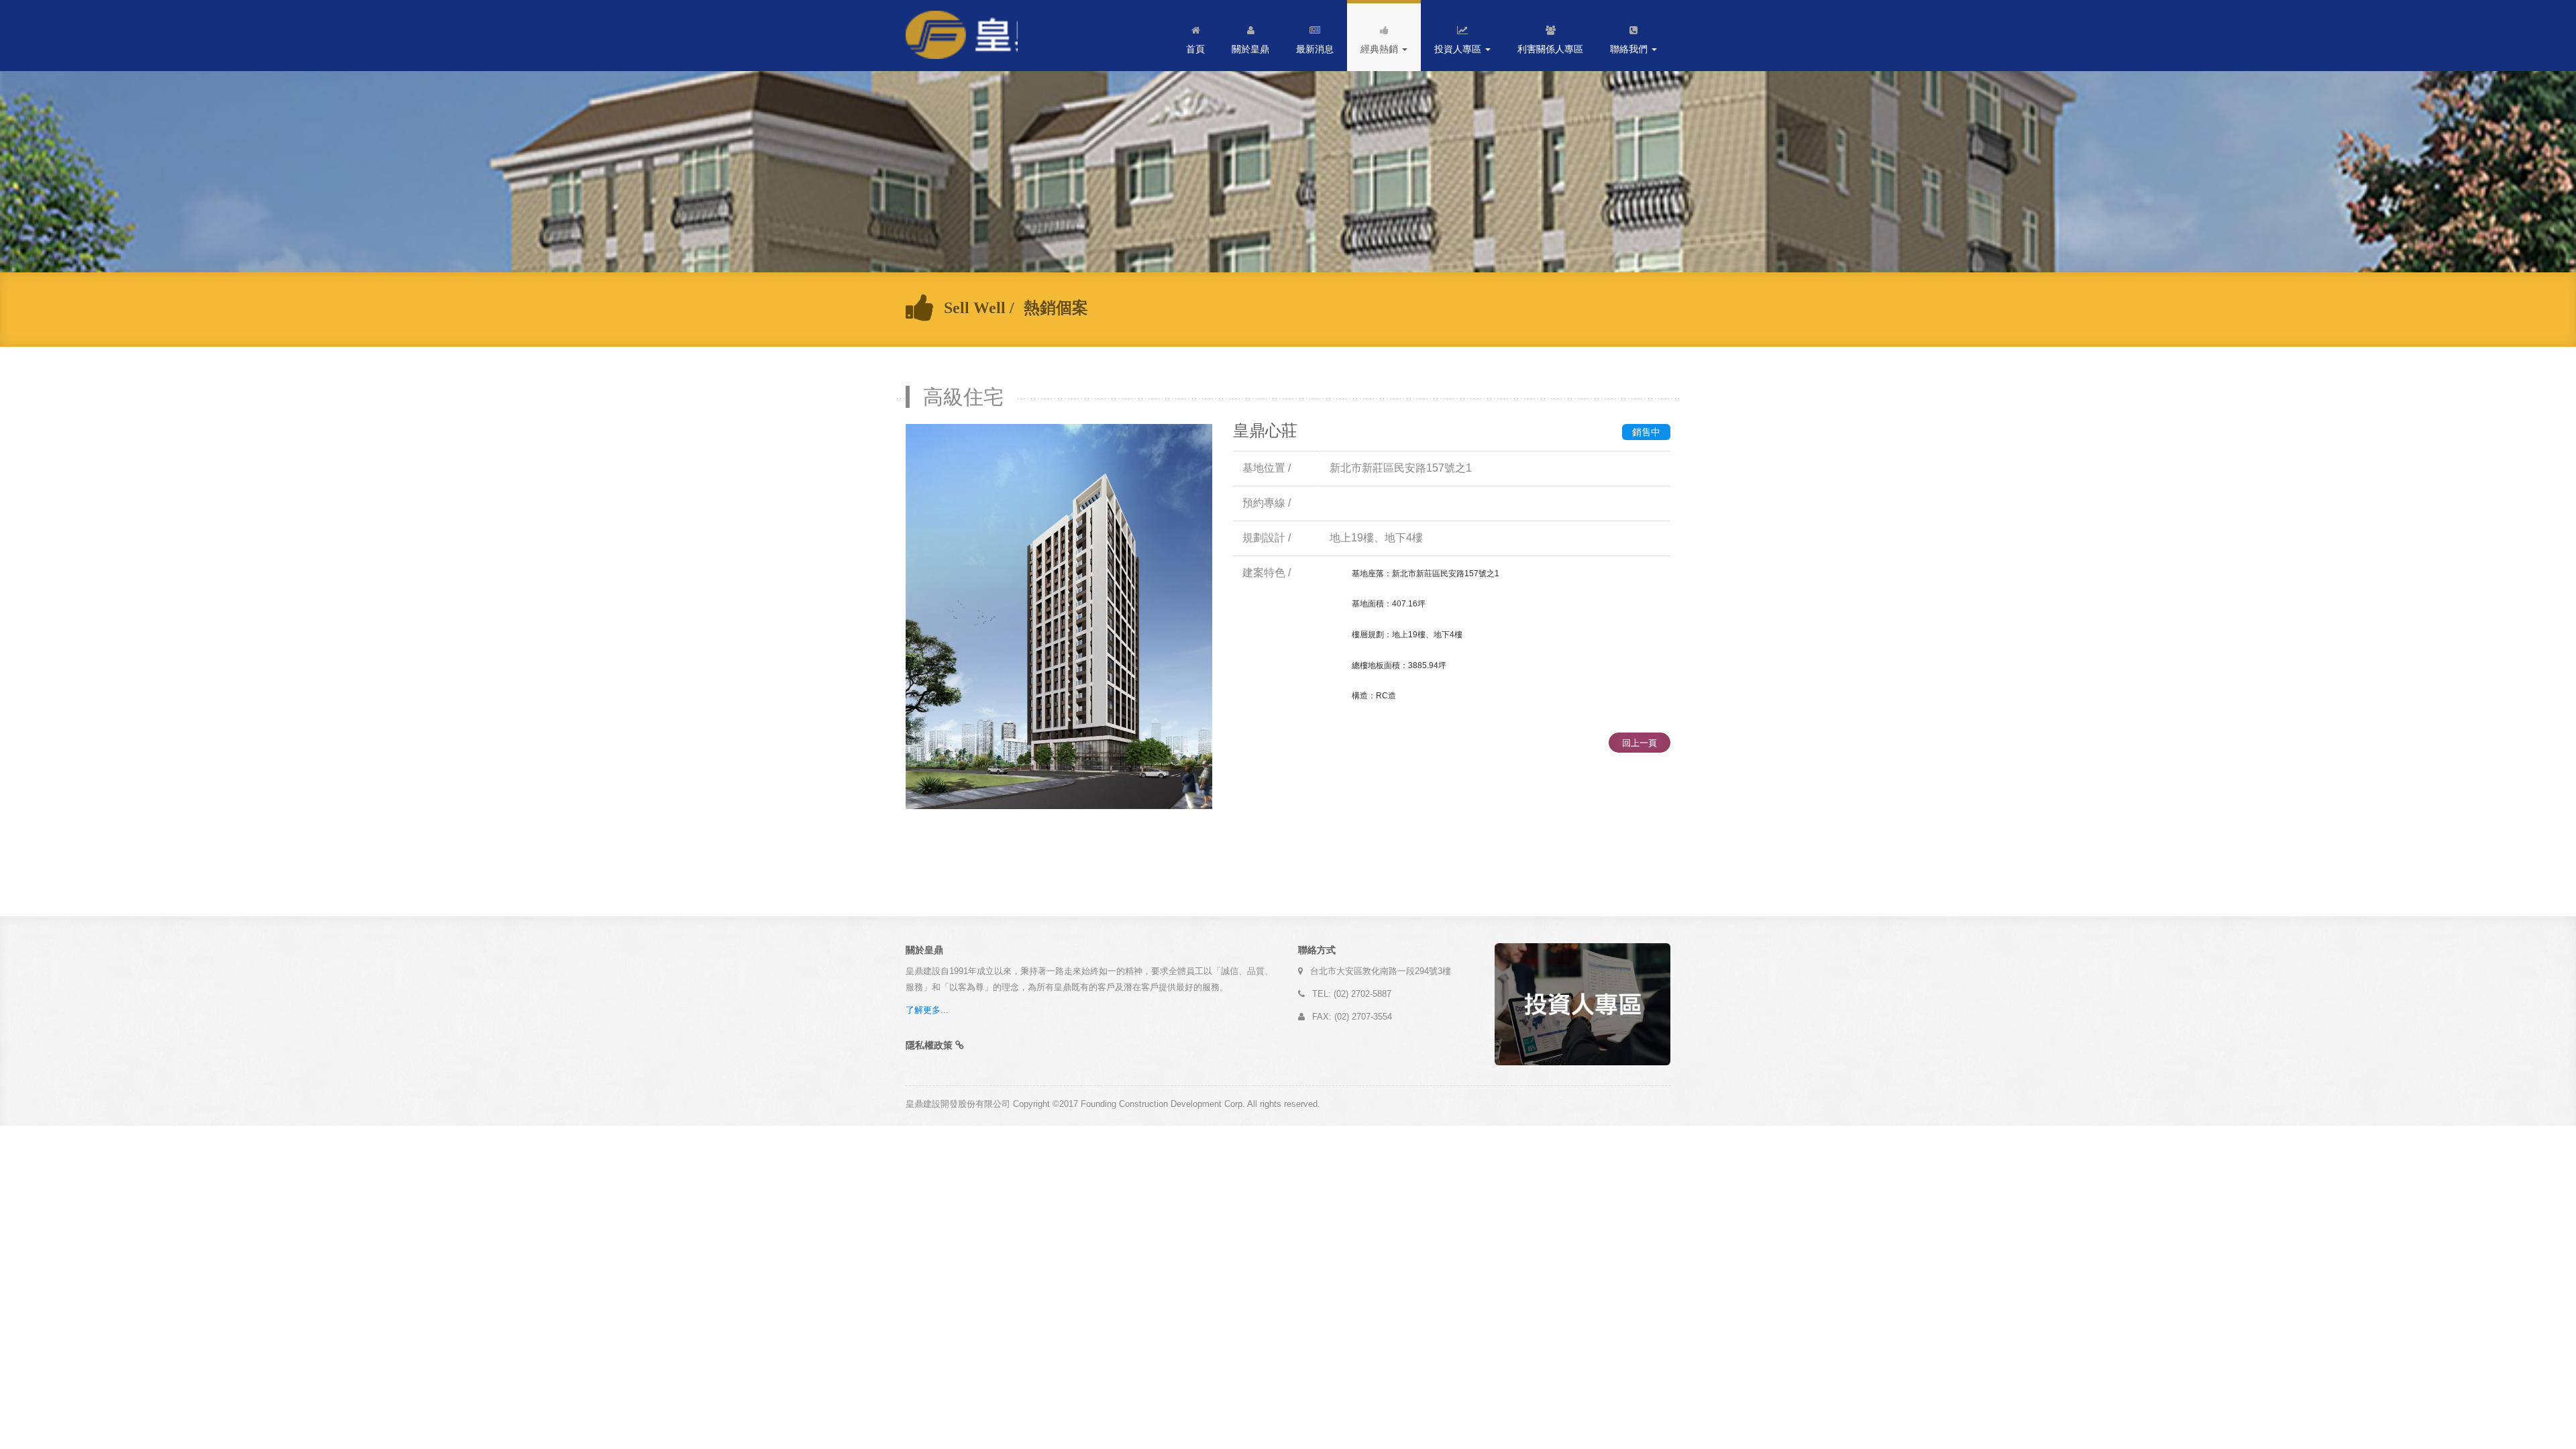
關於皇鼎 (1250, 49)
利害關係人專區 (1550, 49)
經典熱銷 (1381, 49)
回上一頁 (1640, 743)
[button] (935, 1045)
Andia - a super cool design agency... (962, 36)
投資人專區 (1459, 49)
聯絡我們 (1630, 49)
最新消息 (1315, 49)
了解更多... (927, 1010)
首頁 (1195, 49)
